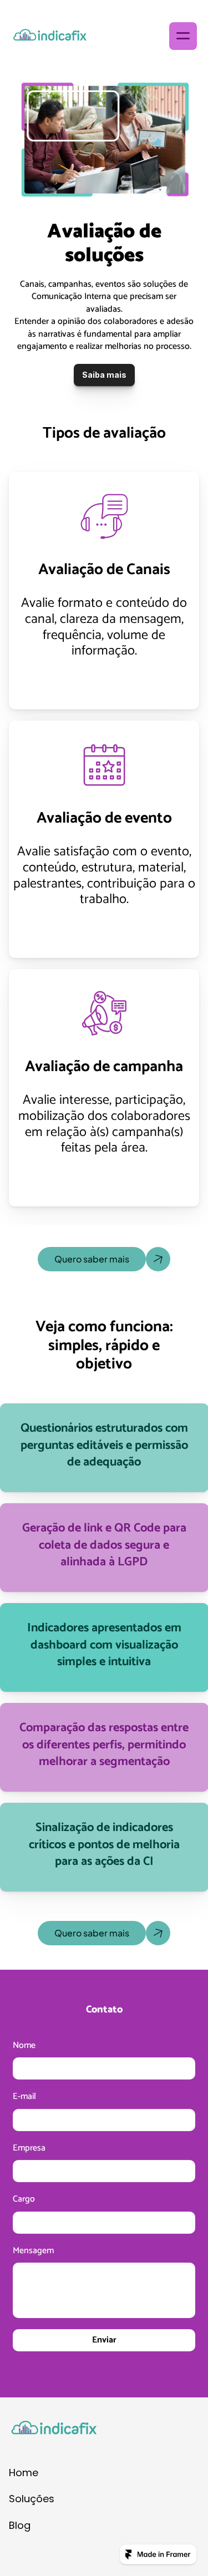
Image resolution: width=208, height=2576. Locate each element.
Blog (20, 2525)
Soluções (32, 2499)
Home (24, 2473)
